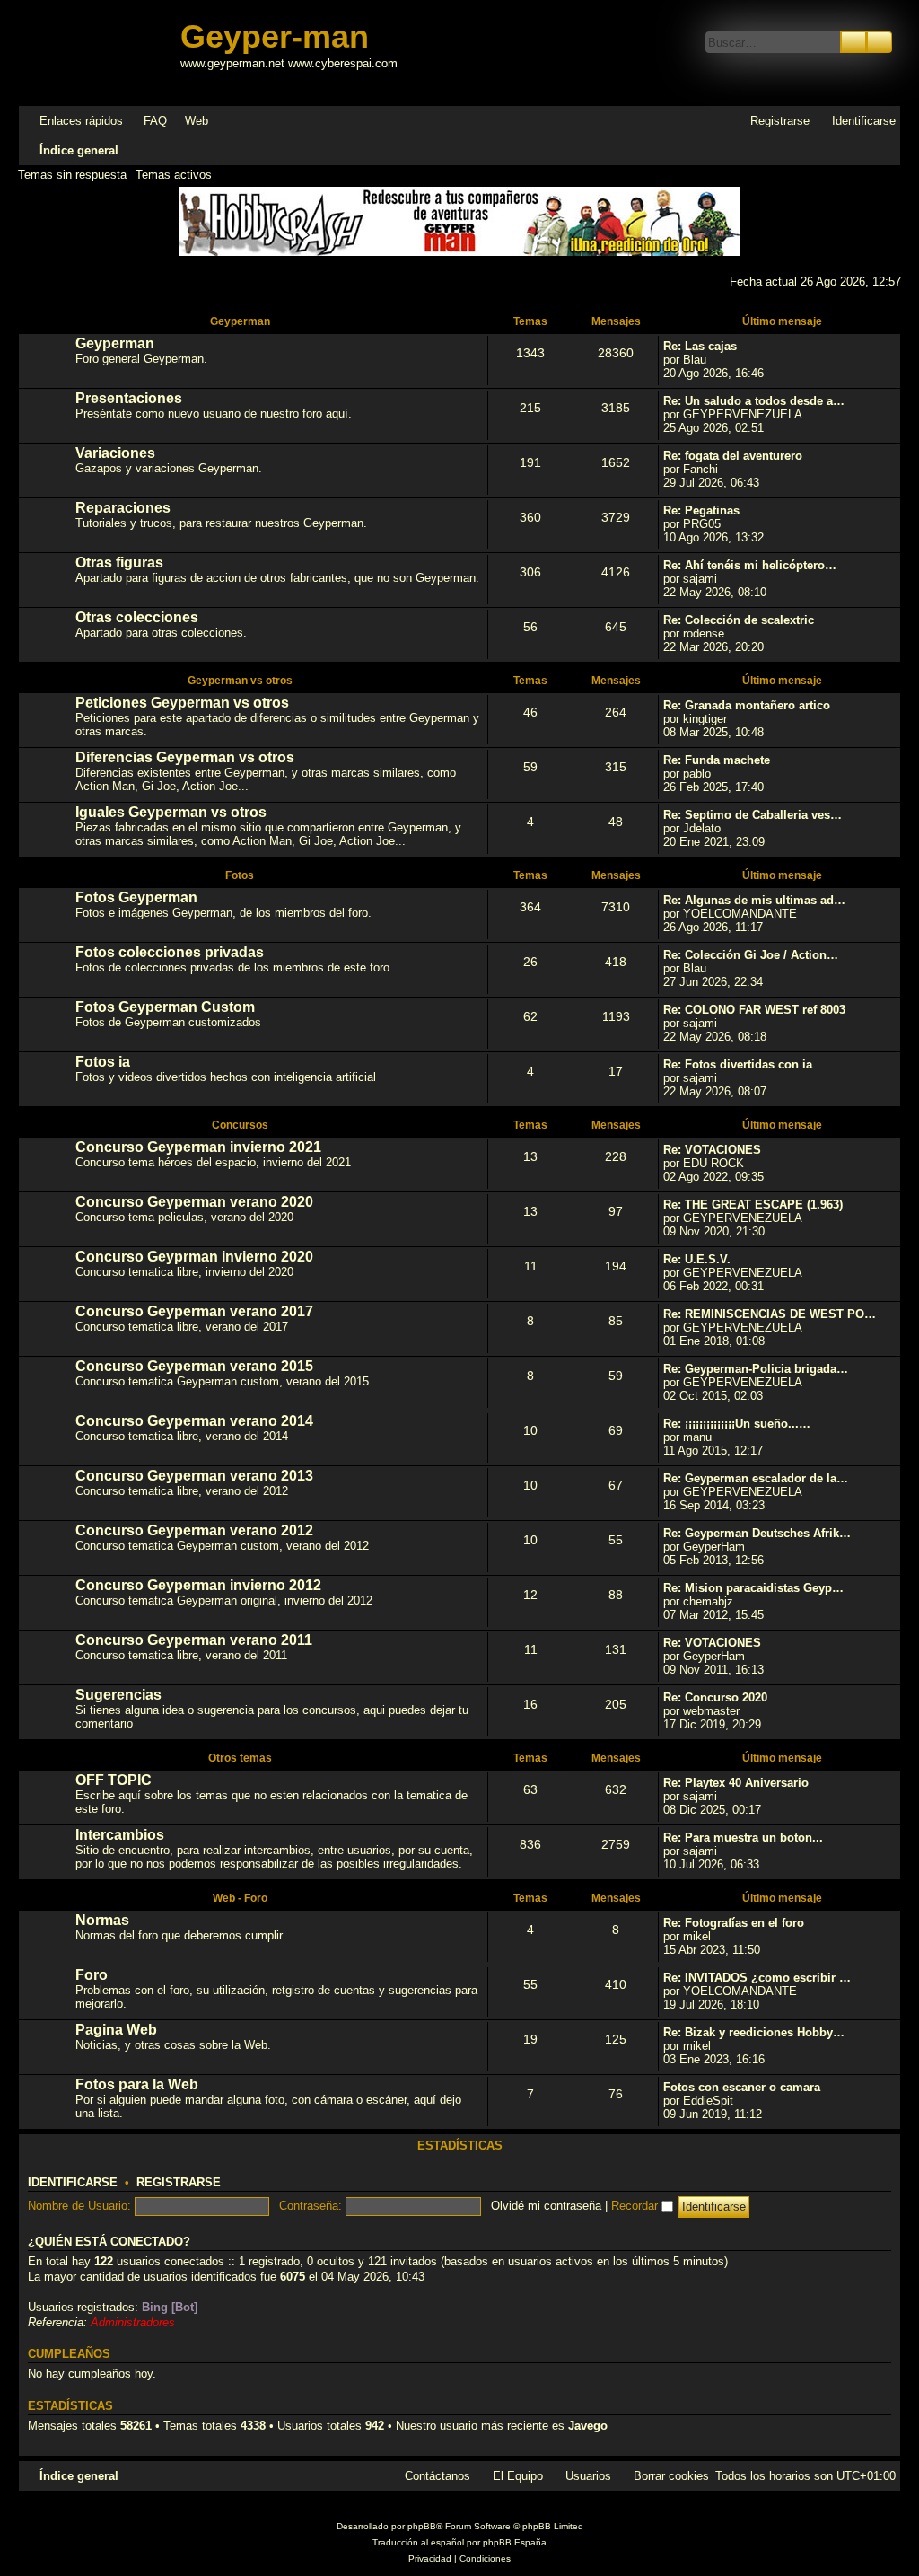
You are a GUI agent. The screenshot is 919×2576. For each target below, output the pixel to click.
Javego (588, 2426)
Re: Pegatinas (701, 510)
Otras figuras (119, 563)
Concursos (240, 1125)
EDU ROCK (713, 1163)
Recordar (636, 2206)
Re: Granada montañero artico (747, 705)
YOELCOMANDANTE (740, 914)
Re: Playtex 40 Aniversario (736, 1783)
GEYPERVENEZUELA (743, 414)
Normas (102, 1920)
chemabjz (708, 1601)
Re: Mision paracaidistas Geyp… (753, 1588)
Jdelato (702, 828)
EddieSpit (708, 2101)
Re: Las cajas (700, 346)
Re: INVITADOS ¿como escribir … (757, 1978)
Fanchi (700, 469)
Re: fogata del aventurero (733, 456)
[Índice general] (101, 53)
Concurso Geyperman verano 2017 (194, 1311)
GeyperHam (714, 1547)
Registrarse (179, 2183)
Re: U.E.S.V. (697, 1259)
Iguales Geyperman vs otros (171, 812)
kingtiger (705, 719)
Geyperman (240, 321)
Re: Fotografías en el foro (734, 1923)
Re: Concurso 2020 (715, 1697)
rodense (704, 633)
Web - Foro (240, 1898)
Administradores (133, 2322)
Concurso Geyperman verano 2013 (194, 1476)
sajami (700, 579)
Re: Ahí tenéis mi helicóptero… (750, 565)
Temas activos (174, 175)
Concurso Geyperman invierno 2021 (198, 1147)
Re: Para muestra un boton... (743, 1837)
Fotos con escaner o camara (742, 2087)
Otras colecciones (137, 617)
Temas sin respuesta (72, 175)
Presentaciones (129, 398)
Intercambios (120, 1835)
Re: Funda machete (717, 760)
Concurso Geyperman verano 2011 (194, 1640)
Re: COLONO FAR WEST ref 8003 (754, 1010)
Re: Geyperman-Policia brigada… (756, 1369)
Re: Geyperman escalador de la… (756, 1478)
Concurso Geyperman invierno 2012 (198, 1585)
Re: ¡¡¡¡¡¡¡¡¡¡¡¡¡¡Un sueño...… (737, 1424)
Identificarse (73, 2183)
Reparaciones (123, 508)
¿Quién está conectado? (109, 2242)
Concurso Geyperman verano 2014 (194, 1421)
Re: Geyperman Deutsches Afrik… (757, 1533)
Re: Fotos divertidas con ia (738, 1064)
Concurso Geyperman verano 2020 (194, 1202)
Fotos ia (103, 1062)
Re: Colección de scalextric (739, 620)
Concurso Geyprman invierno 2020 (194, 1257)
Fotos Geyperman (136, 897)
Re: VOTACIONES (712, 1150)
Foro (92, 1975)
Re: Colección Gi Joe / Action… (751, 955)
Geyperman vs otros (240, 681)
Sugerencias (118, 1695)
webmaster (711, 1711)
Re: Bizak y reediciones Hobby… (754, 2032)
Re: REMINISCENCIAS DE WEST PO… (770, 1314)
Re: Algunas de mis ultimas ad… (754, 900)
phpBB (422, 2526)
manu (697, 1437)
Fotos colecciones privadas (170, 952)
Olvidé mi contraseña (546, 2206)
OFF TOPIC (114, 1780)
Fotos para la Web (137, 2084)
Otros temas (240, 1758)
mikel (697, 1936)
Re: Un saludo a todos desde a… (754, 401)
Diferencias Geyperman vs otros (185, 757)
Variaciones (115, 453)
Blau (695, 360)
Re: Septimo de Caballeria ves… (753, 815)
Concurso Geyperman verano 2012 (194, 1530)
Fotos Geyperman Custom (165, 1007)
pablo (697, 774)
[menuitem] (147, 121)
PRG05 (702, 524)
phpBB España (515, 2542)
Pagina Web (116, 2030)
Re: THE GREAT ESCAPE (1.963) (753, 1204)
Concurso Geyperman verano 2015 (194, 1366)
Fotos (240, 875)
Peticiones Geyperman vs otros (182, 703)
